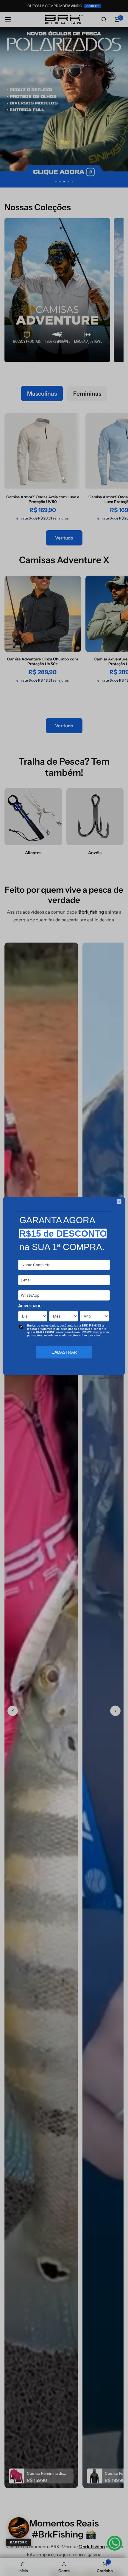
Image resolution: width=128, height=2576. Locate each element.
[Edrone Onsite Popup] (64, 1288)
